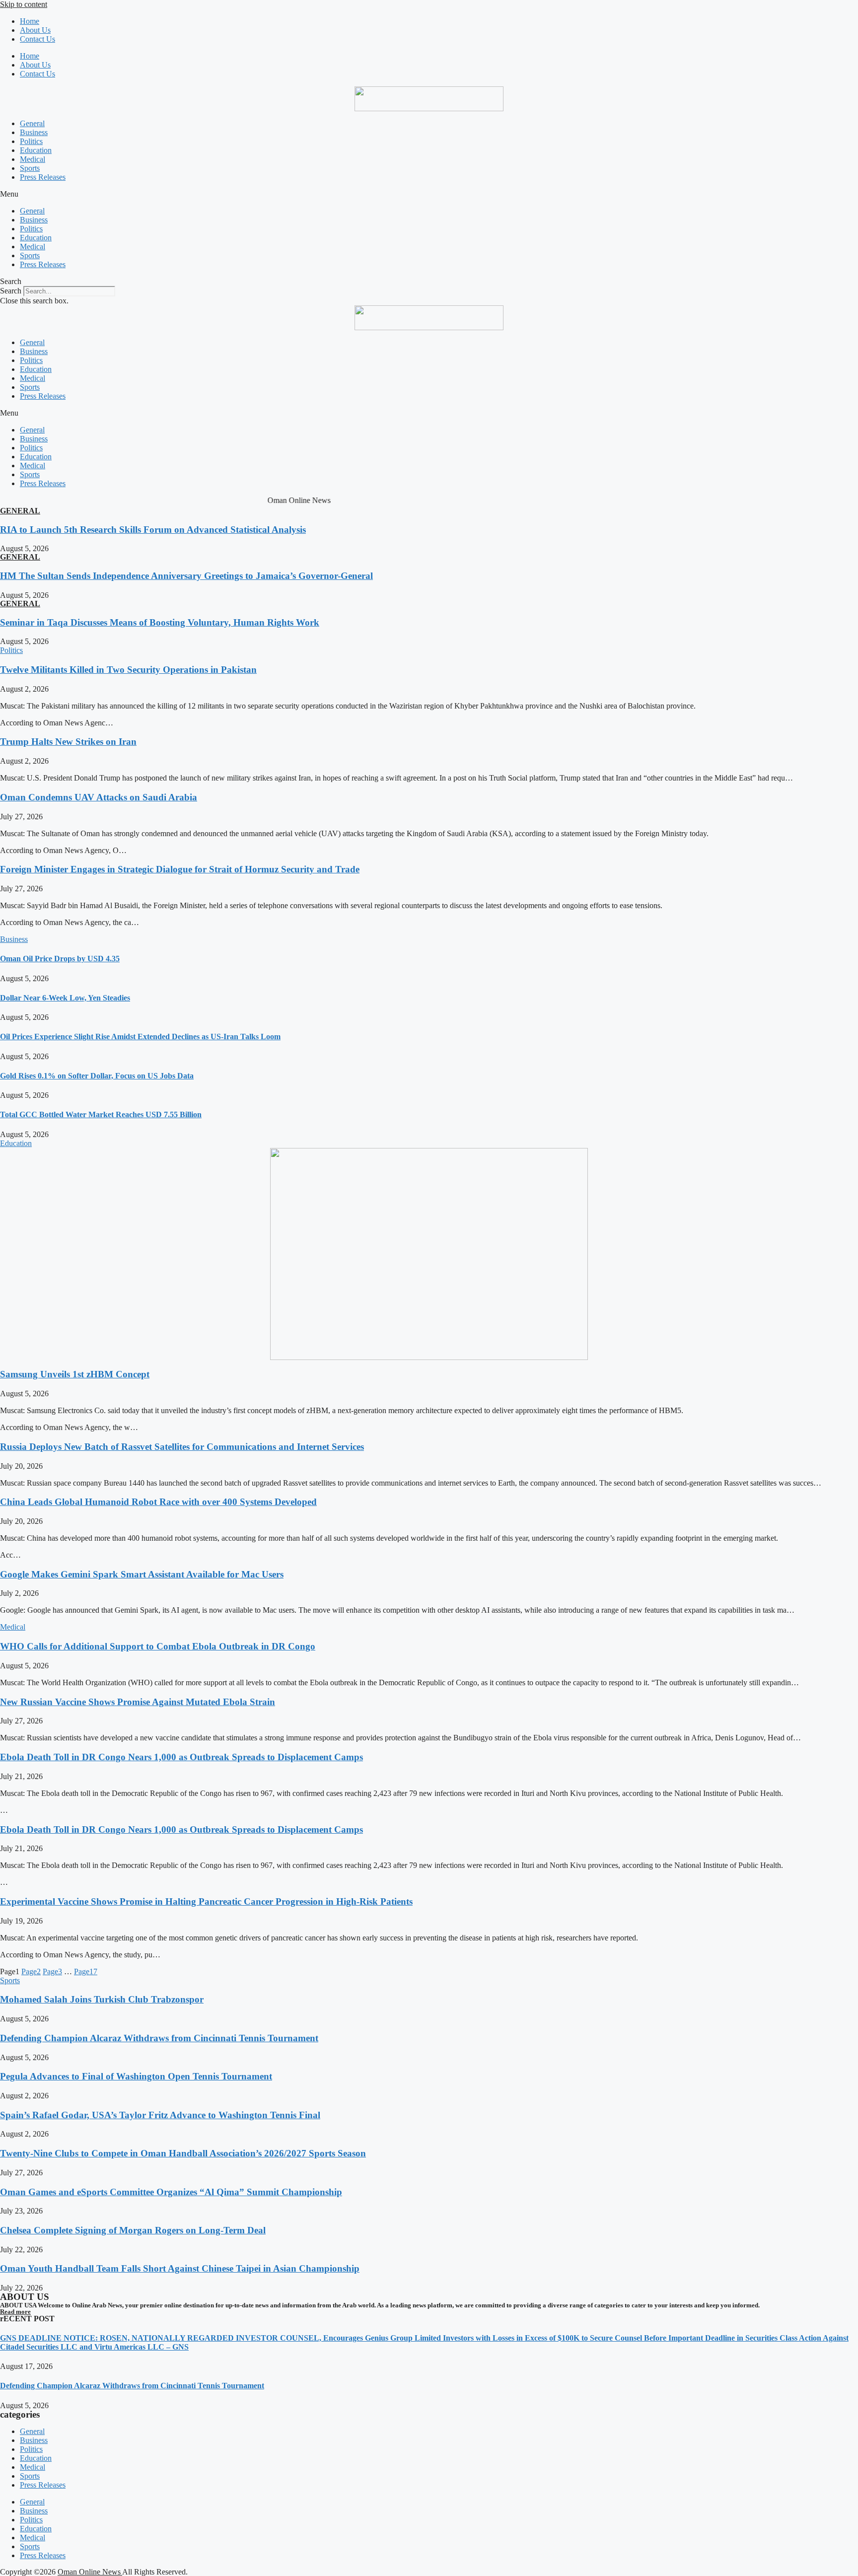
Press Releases (43, 177)
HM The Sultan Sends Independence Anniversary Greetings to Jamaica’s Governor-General (186, 576)
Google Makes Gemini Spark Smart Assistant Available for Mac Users (142, 1574)
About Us (35, 30)
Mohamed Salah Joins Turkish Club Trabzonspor (102, 1999)
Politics (31, 141)
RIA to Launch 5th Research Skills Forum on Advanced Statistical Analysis (153, 530)
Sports (30, 168)
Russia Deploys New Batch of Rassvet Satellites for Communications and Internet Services (182, 1447)
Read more (15, 2312)
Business (34, 132)
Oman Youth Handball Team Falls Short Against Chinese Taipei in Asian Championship (180, 2268)
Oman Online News (90, 2572)
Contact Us (37, 39)
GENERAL (20, 511)
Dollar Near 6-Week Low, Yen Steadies (65, 998)
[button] (429, 194)
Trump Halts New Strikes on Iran (68, 742)
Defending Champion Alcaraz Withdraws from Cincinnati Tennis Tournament (159, 2038)
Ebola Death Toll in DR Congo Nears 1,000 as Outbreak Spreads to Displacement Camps (181, 1757)
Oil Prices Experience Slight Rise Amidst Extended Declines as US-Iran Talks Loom (140, 1037)
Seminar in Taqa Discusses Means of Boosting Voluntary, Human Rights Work (160, 622)
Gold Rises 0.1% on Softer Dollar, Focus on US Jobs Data (97, 1076)
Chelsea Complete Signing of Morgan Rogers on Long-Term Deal (133, 2230)
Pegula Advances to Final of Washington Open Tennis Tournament (136, 2076)
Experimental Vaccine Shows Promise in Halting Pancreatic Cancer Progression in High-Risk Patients (206, 1901)
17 (86, 1971)
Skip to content (24, 4)
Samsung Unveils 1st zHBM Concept (75, 1374)
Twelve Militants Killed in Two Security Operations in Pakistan (128, 670)
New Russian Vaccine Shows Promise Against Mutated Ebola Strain (138, 1702)
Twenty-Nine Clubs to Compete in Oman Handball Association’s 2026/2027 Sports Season (183, 2153)
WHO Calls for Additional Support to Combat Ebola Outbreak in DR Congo (158, 1646)
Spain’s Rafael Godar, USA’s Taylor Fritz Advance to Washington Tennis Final (160, 2115)
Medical (33, 159)
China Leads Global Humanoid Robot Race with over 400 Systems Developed (158, 1502)
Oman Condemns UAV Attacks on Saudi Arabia (99, 797)
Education (36, 150)
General (32, 123)
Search (11, 291)
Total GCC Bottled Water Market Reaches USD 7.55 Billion (101, 1114)
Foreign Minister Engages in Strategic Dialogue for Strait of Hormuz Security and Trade (180, 869)
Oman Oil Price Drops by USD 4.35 (60, 959)
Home (30, 21)
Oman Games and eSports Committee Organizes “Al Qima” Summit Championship (171, 2192)
